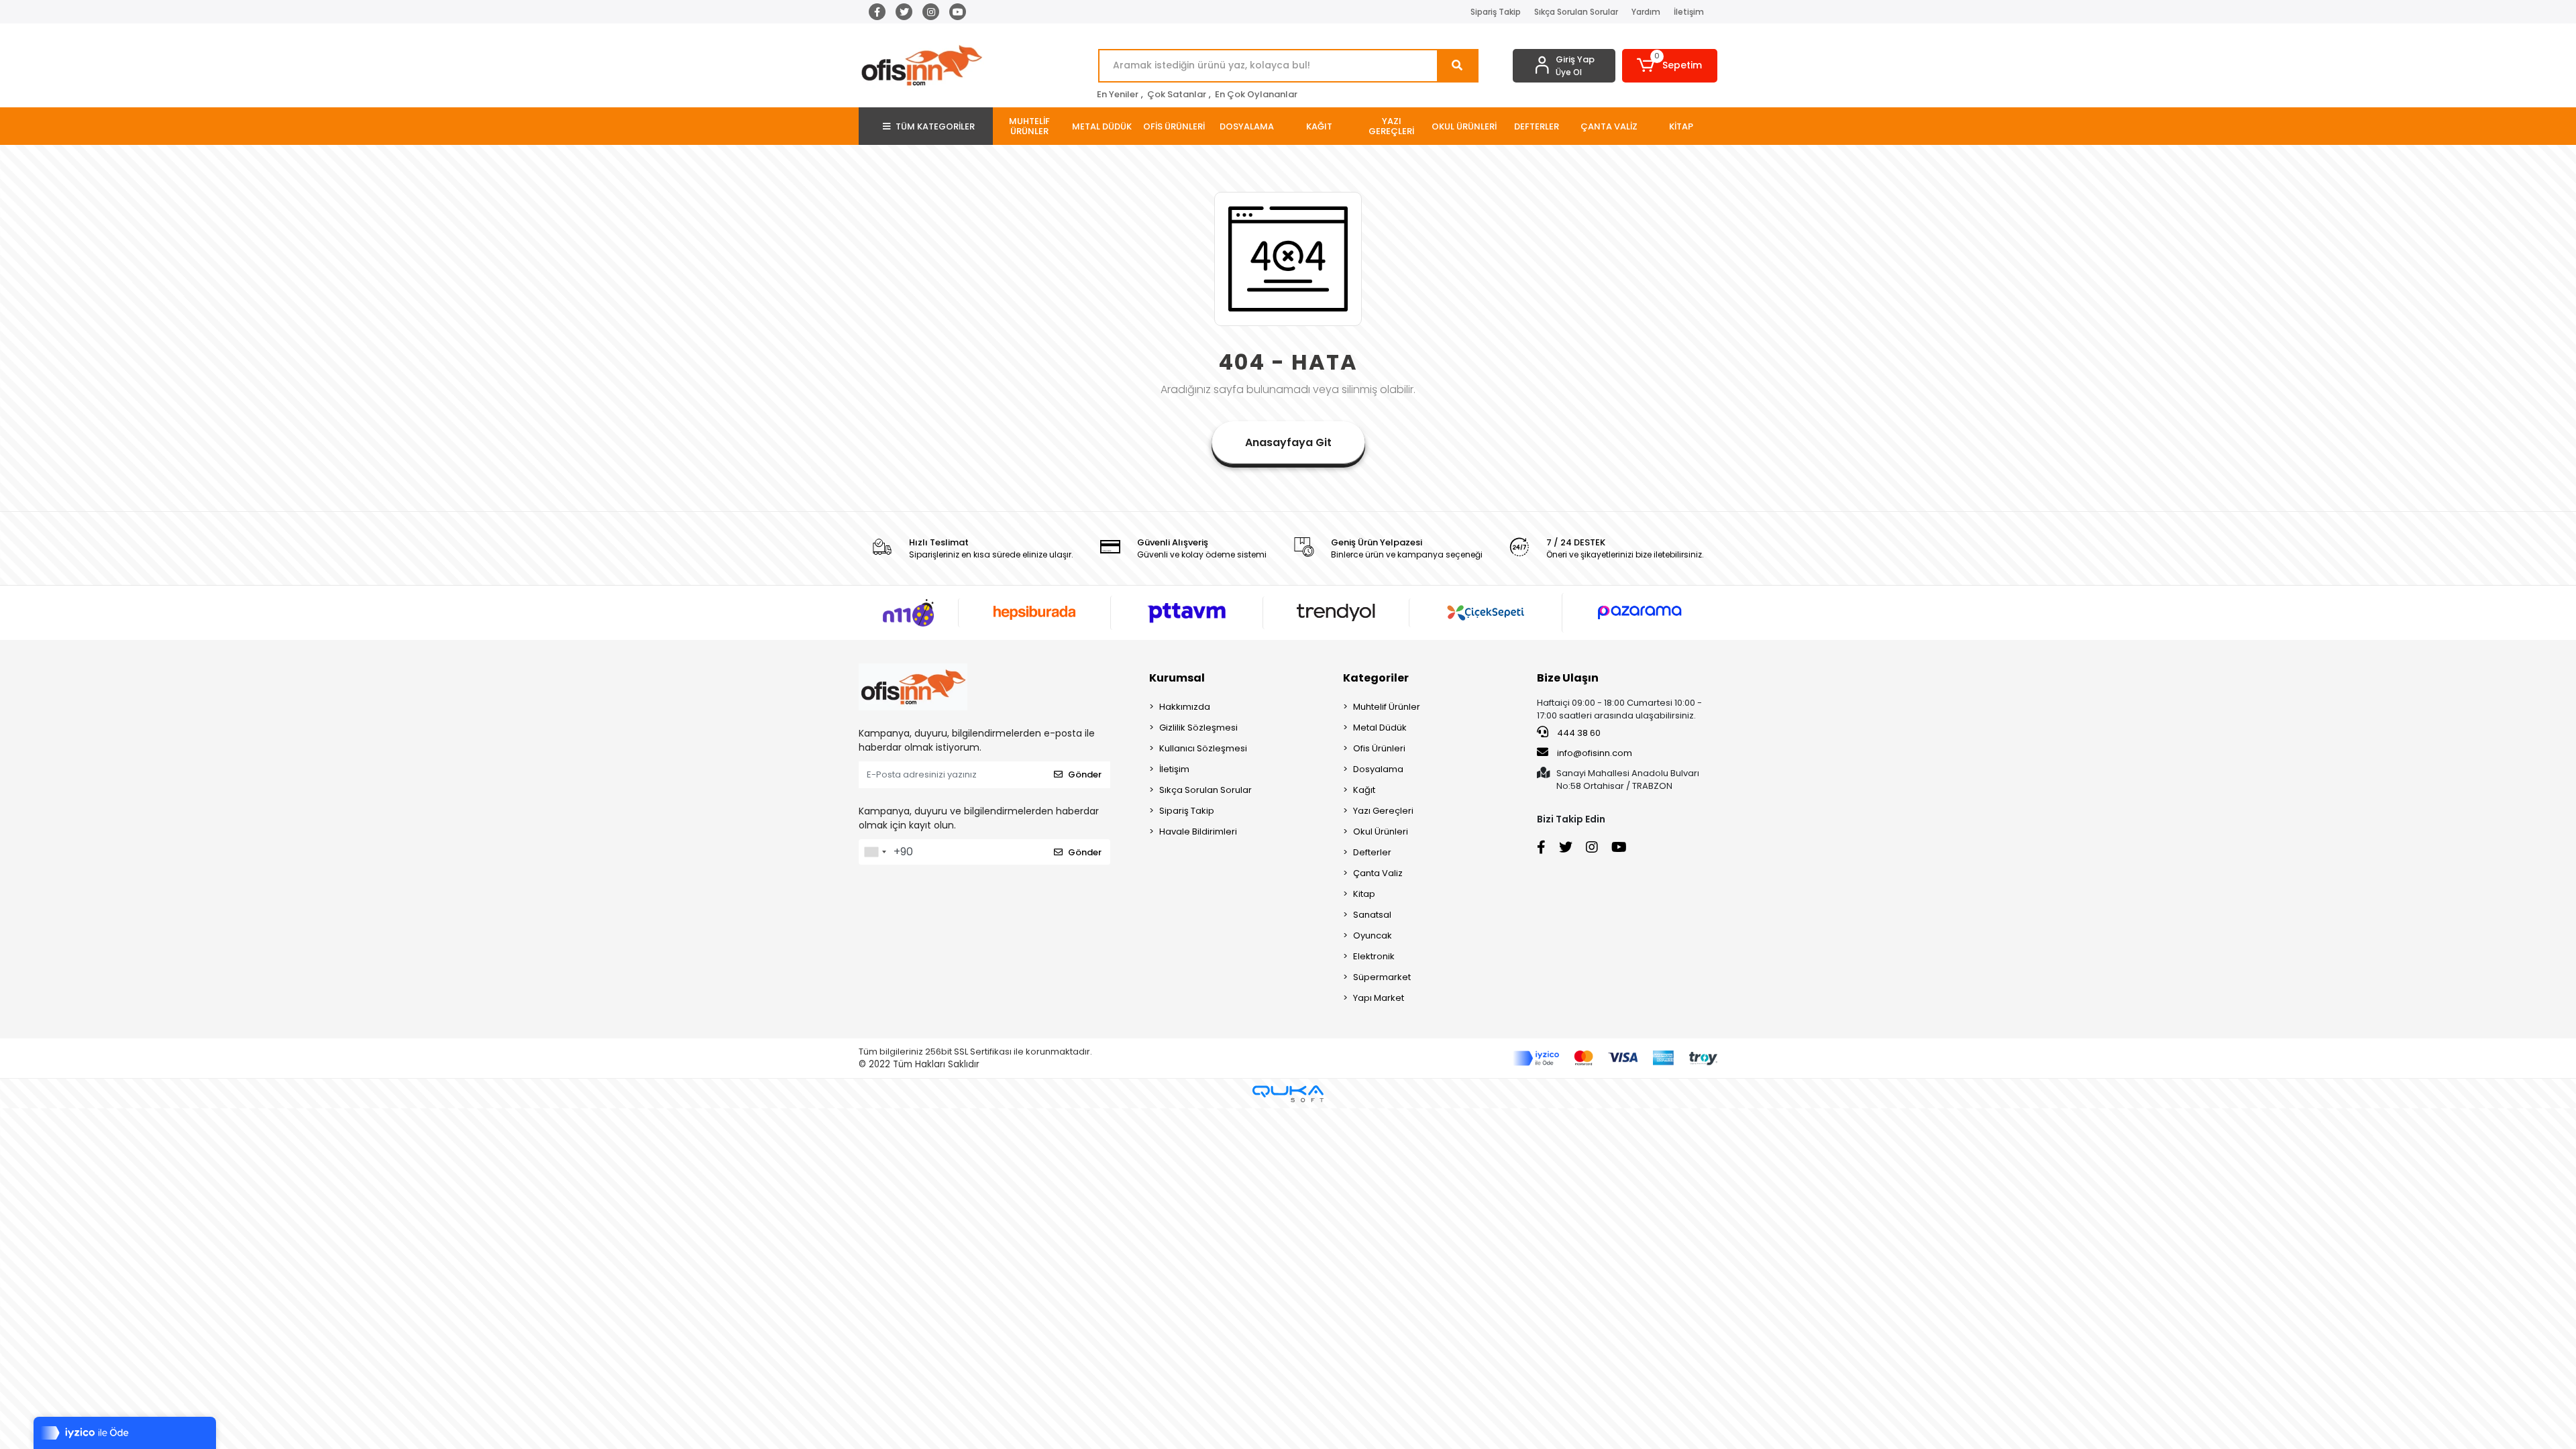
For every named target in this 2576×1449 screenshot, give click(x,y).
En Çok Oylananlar (1256, 94)
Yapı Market (1379, 998)
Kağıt (1364, 790)
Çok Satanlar (1177, 94)
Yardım (1646, 12)
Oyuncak (1373, 935)
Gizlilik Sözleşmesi (1198, 728)
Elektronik (1374, 956)
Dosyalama (1378, 769)
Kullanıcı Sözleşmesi (1203, 748)
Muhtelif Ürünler (1387, 707)
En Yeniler (1118, 94)
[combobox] (875, 852)
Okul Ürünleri (1381, 831)
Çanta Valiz (1378, 873)
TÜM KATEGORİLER (935, 126)
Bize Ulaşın (1568, 678)
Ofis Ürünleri (1379, 748)
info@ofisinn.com (1595, 753)
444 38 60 (1578, 733)
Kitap (1364, 894)
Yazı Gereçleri (1383, 811)
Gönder (1085, 774)
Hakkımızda (1185, 707)
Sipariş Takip (1496, 12)
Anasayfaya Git (1288, 442)
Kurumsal (1177, 678)
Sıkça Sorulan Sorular (1576, 12)
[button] (1670, 66)
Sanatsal (1372, 915)
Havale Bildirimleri (1198, 831)
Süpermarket (1382, 977)
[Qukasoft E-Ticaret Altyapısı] (1288, 1094)
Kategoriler (1376, 678)
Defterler (1372, 852)
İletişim (1689, 12)
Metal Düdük (1380, 728)
